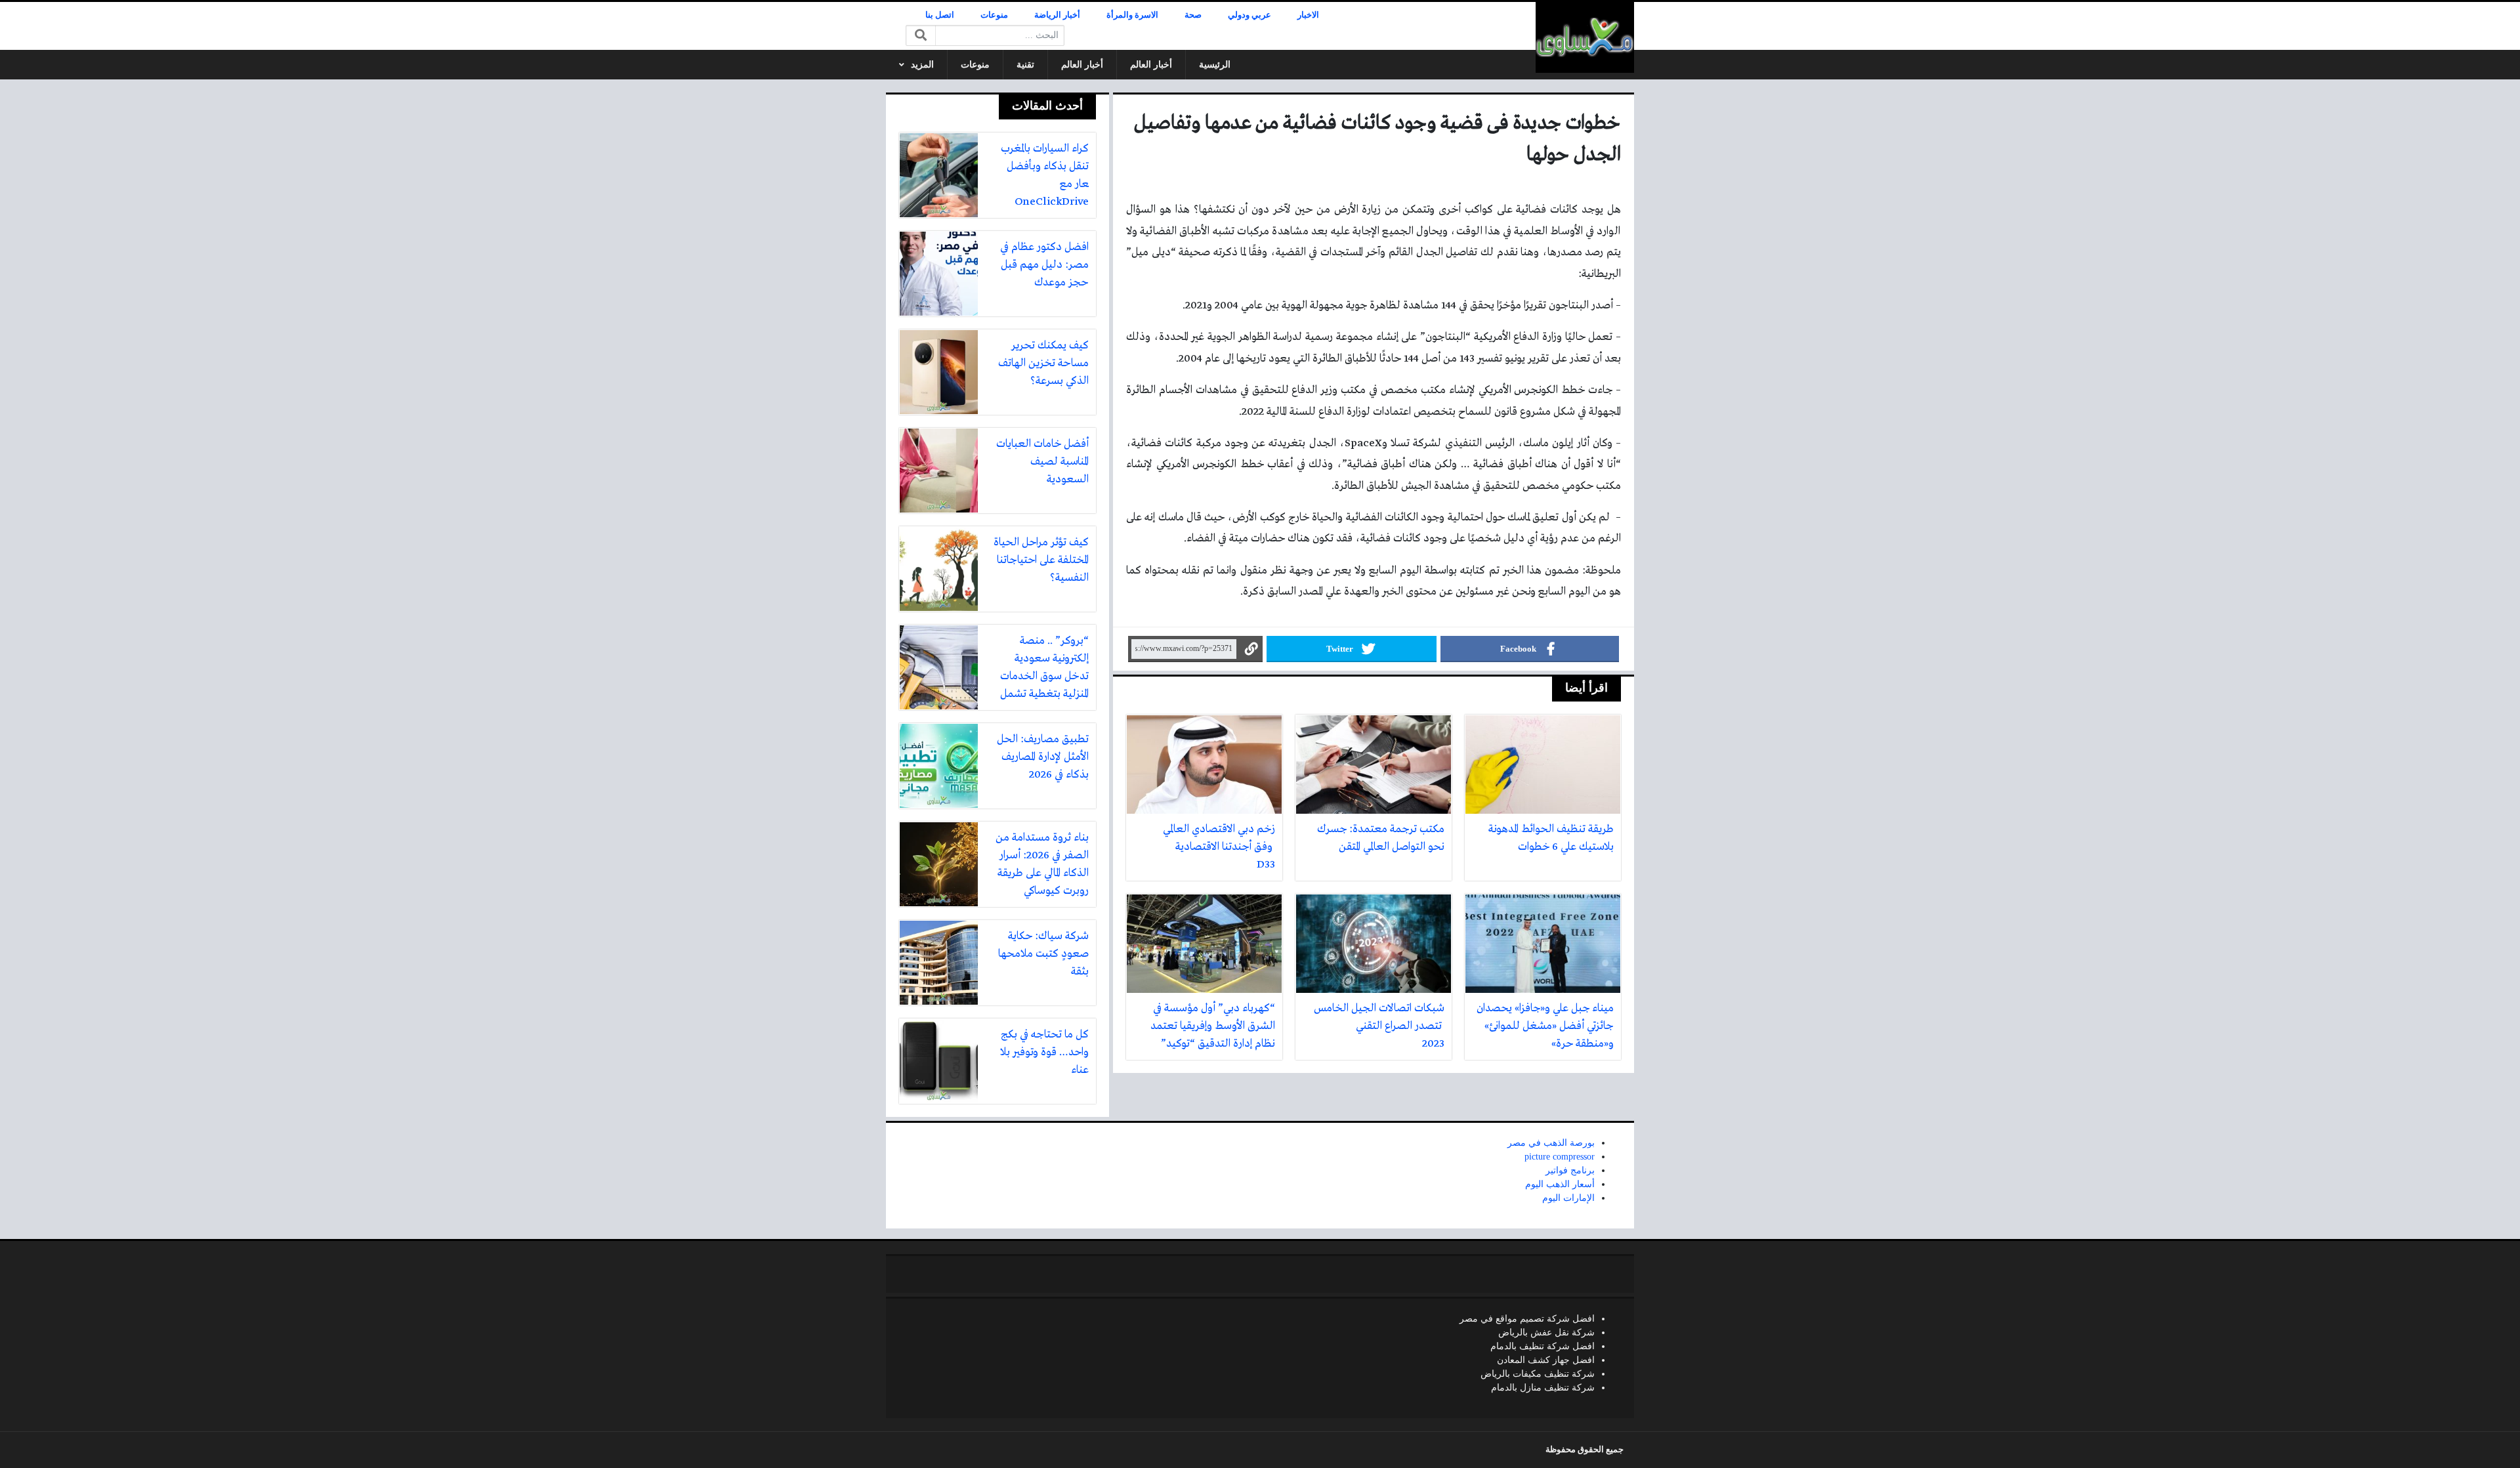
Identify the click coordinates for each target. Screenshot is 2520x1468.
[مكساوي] (1585, 37)
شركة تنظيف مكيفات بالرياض (1538, 1374)
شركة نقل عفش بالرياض (1546, 1332)
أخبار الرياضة (1057, 15)
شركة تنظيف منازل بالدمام (1543, 1388)
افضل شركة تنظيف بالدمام (1543, 1346)
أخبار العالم (1151, 65)
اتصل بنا (940, 15)
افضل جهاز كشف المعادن (1546, 1360)
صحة (1193, 15)
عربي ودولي (1249, 15)
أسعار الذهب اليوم (1560, 1184)
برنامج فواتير (1570, 1170)
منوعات (994, 15)
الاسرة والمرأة (1132, 15)
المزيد (922, 65)
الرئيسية (1215, 65)
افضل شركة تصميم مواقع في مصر (1527, 1319)
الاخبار (1308, 15)
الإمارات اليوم (1568, 1198)
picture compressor (1560, 1157)
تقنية (1025, 65)
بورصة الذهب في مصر (1551, 1143)
